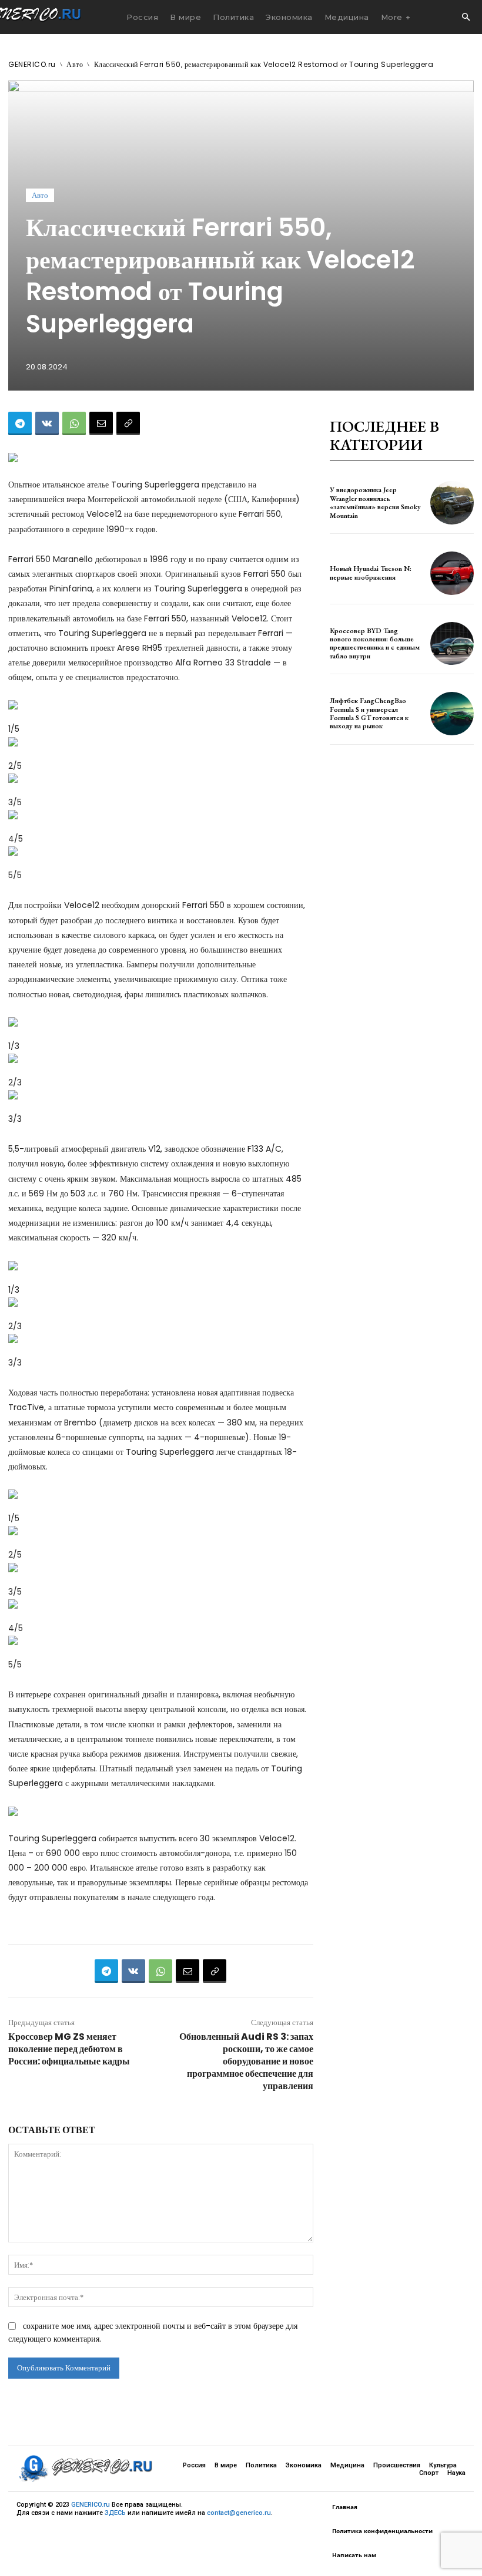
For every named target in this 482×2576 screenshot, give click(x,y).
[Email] (101, 423)
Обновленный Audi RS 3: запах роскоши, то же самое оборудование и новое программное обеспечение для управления (246, 2061)
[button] (466, 18)
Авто (75, 64)
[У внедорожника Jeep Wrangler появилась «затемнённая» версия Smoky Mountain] (452, 503)
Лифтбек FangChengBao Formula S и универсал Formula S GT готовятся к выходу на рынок (369, 713)
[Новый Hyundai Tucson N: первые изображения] (452, 573)
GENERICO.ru (32, 64)
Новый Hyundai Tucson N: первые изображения (371, 573)
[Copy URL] (128, 423)
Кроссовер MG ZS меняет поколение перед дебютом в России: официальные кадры (69, 2049)
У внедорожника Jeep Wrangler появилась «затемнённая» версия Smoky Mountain (375, 502)
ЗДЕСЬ (115, 2513)
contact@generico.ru (239, 2513)
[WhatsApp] (74, 423)
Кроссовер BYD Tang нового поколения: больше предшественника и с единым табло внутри (375, 643)
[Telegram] (20, 423)
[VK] (47, 423)
